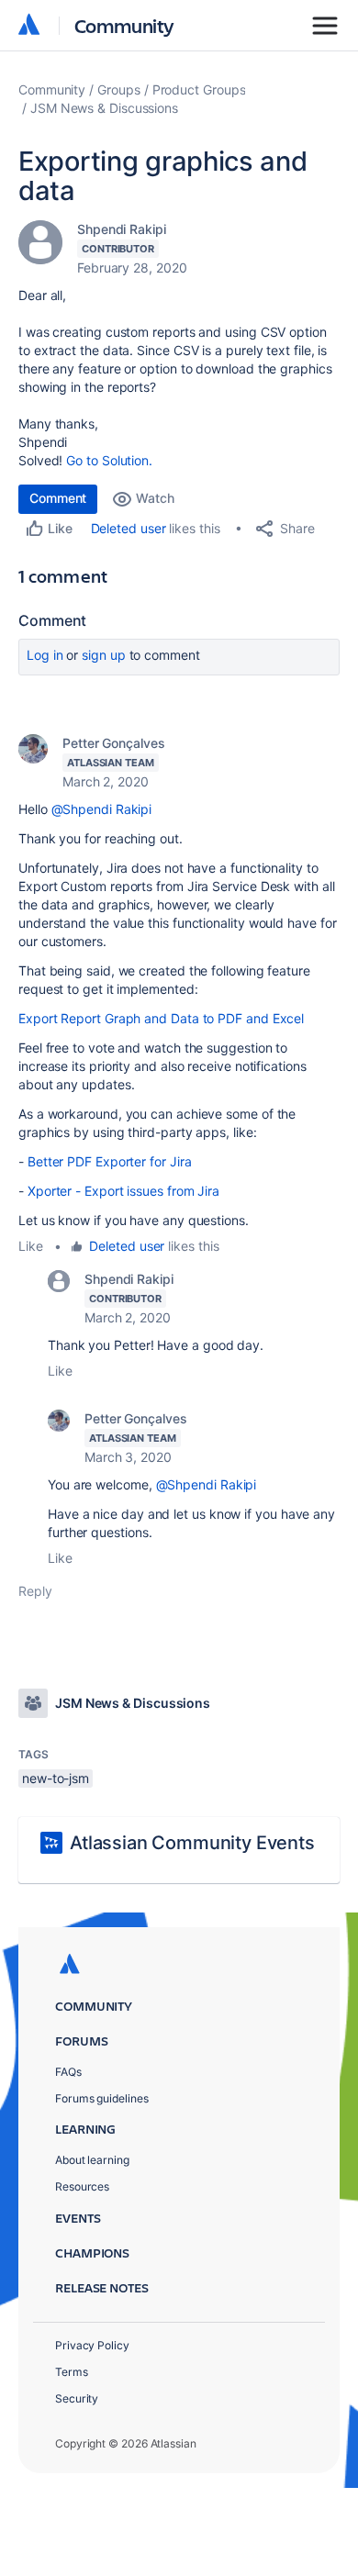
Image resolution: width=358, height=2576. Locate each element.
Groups (119, 89)
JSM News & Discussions (104, 108)
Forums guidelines (102, 2098)
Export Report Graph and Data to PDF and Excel (161, 1018)
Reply (35, 1591)
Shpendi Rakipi (122, 229)
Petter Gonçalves (114, 743)
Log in (45, 655)
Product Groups (199, 89)
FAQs (68, 2072)
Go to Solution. (109, 460)
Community (124, 25)
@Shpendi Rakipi (102, 809)
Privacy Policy (92, 2345)
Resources (82, 2186)
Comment (58, 498)
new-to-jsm (56, 1778)
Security (77, 2398)
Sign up (103, 655)
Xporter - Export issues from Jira (123, 1191)
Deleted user (129, 528)
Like (31, 1246)
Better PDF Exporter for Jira (110, 1161)
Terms (72, 2372)
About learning (92, 2160)
